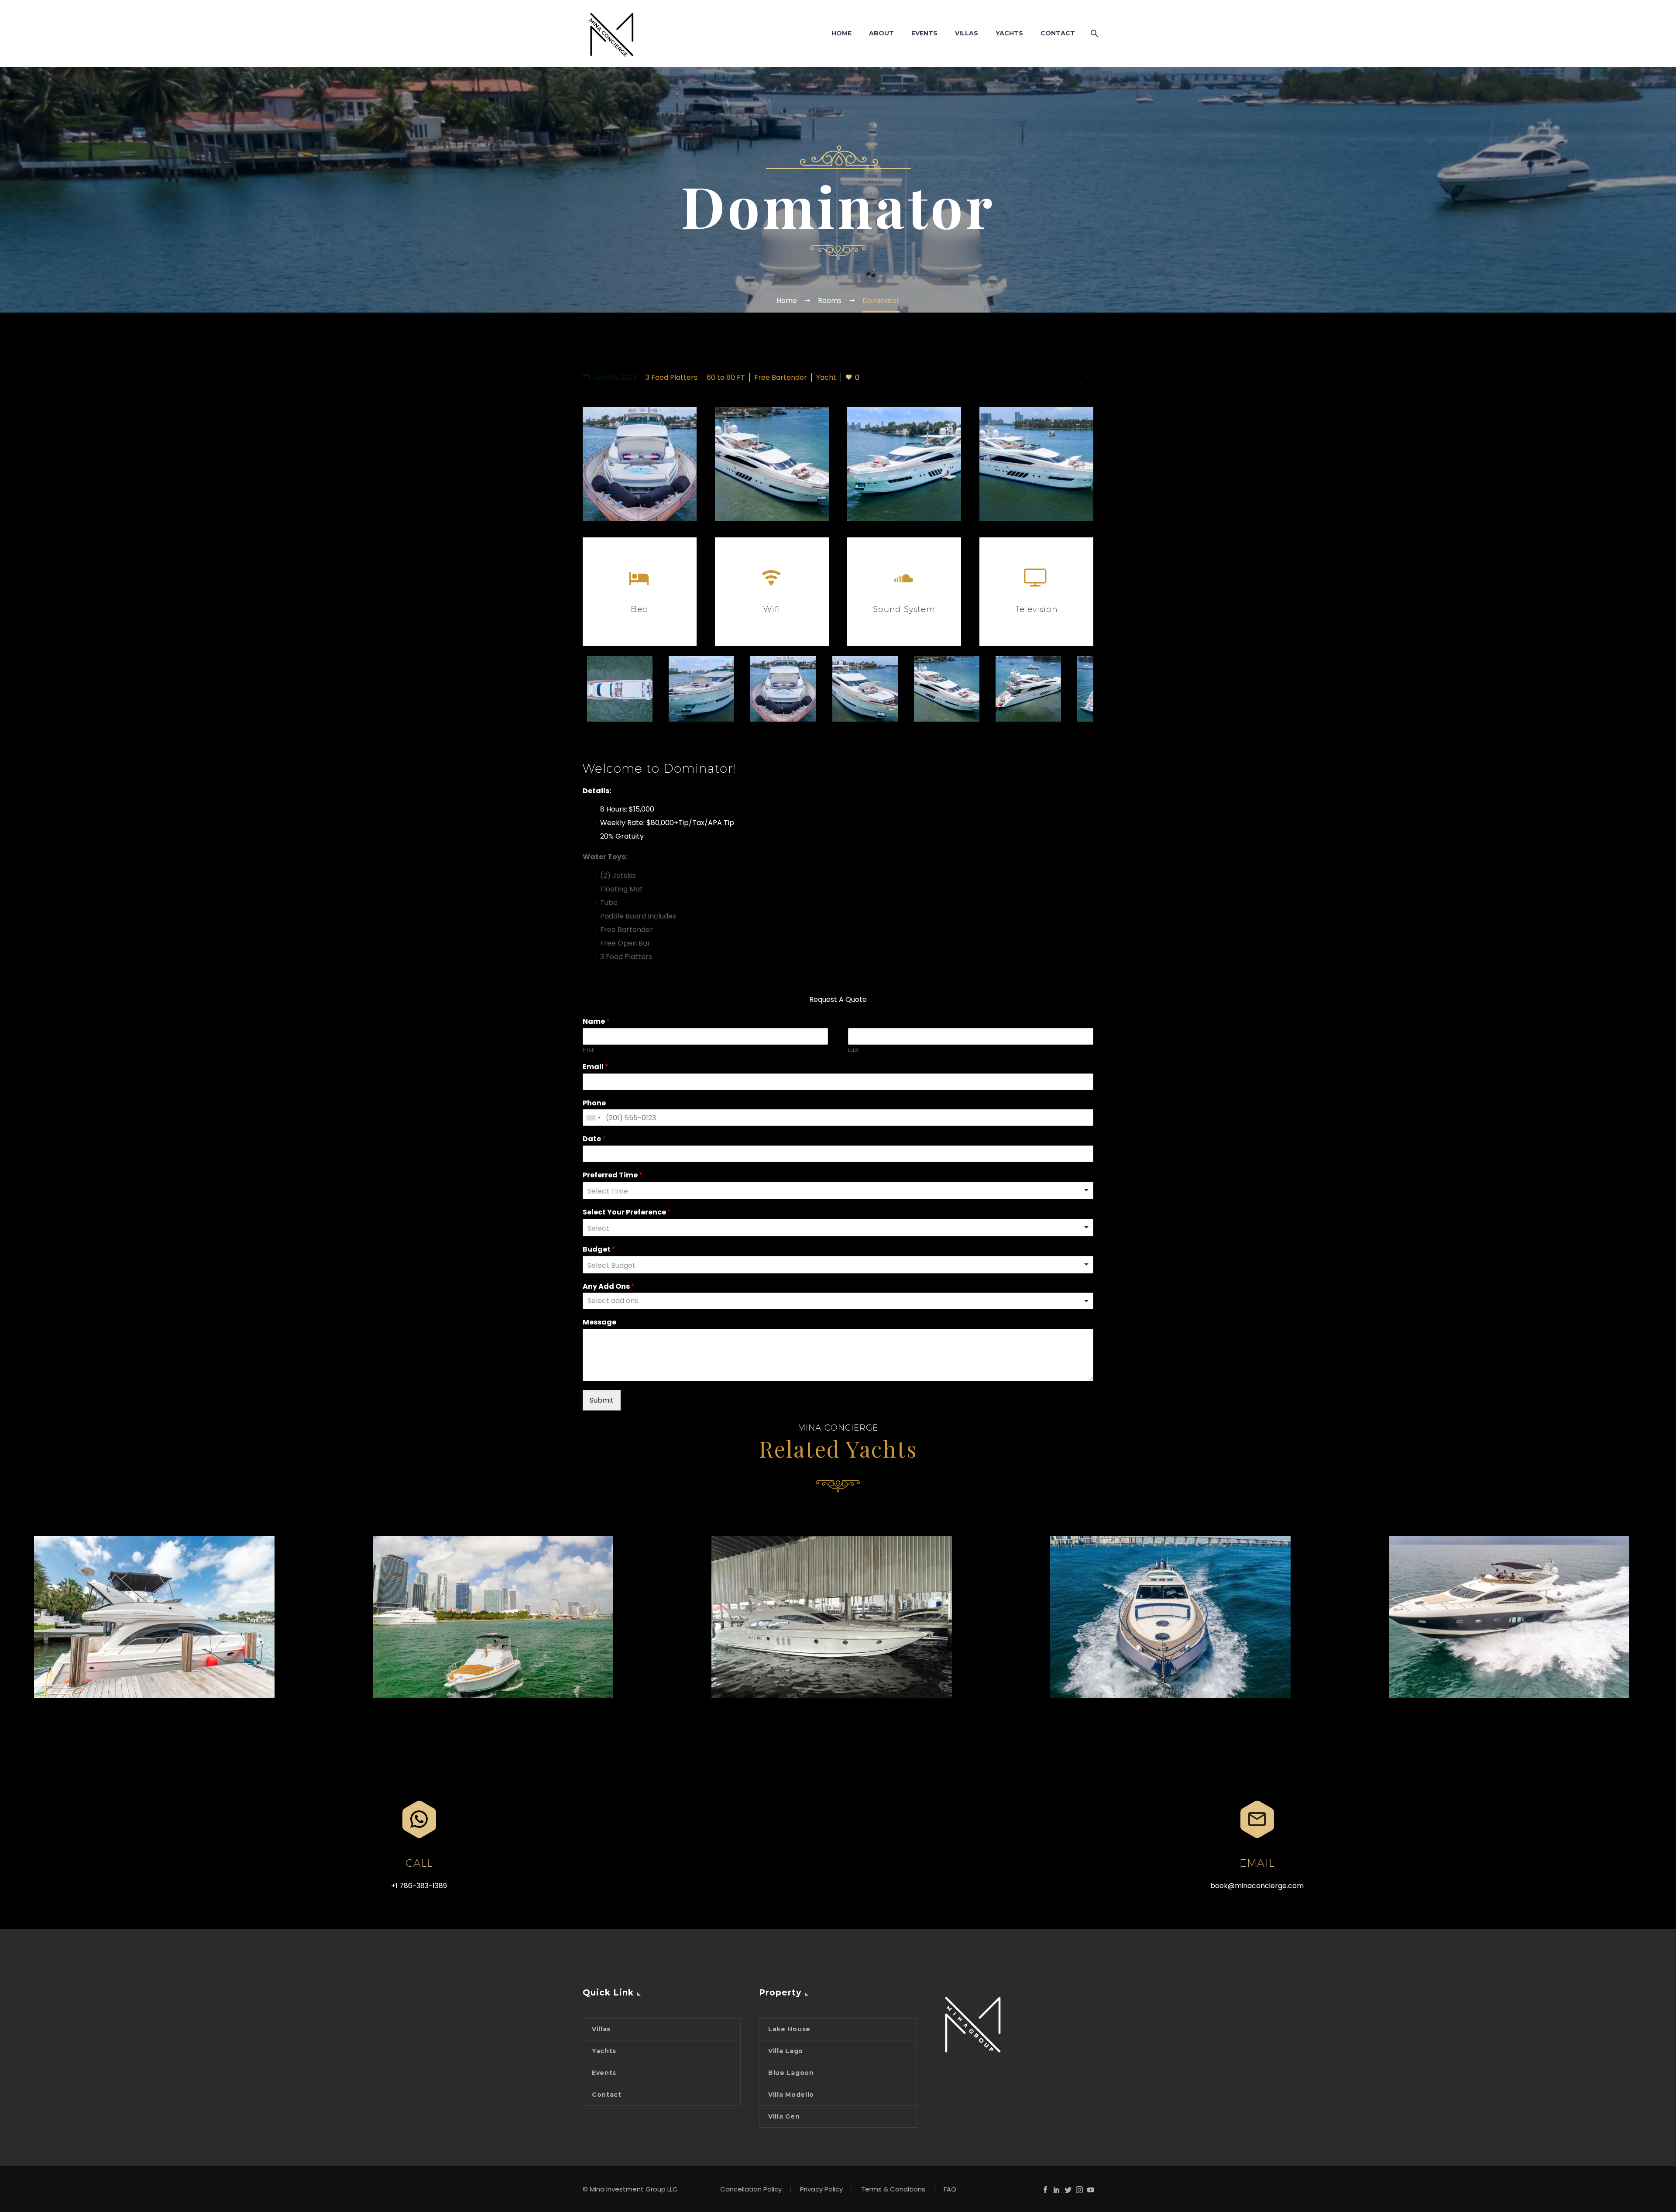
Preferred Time (613, 1175)
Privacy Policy (821, 2190)
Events (604, 2073)
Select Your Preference (627, 1213)
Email (596, 1067)
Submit (602, 1400)
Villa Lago (786, 2051)
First (588, 1050)
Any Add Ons (609, 1287)
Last (853, 1050)
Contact (607, 2095)
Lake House (789, 2029)
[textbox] (656, 1301)
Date (594, 1139)
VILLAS (967, 33)
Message (599, 1323)
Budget (599, 1250)
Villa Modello (791, 2095)
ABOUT (881, 33)
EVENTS (924, 33)
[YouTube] (1091, 2190)
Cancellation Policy (751, 2190)
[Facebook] (1045, 2190)
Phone (594, 1103)
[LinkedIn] (1057, 2190)
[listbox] (838, 1190)
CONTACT (1058, 33)
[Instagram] (1079, 2190)
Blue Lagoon (791, 2073)
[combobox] (593, 1118)
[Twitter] (1068, 2190)
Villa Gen (784, 2116)
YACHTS (1009, 33)
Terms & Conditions (893, 2190)
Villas (601, 2029)
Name (596, 1022)
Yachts (604, 2051)
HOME (841, 33)
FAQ (950, 2190)
